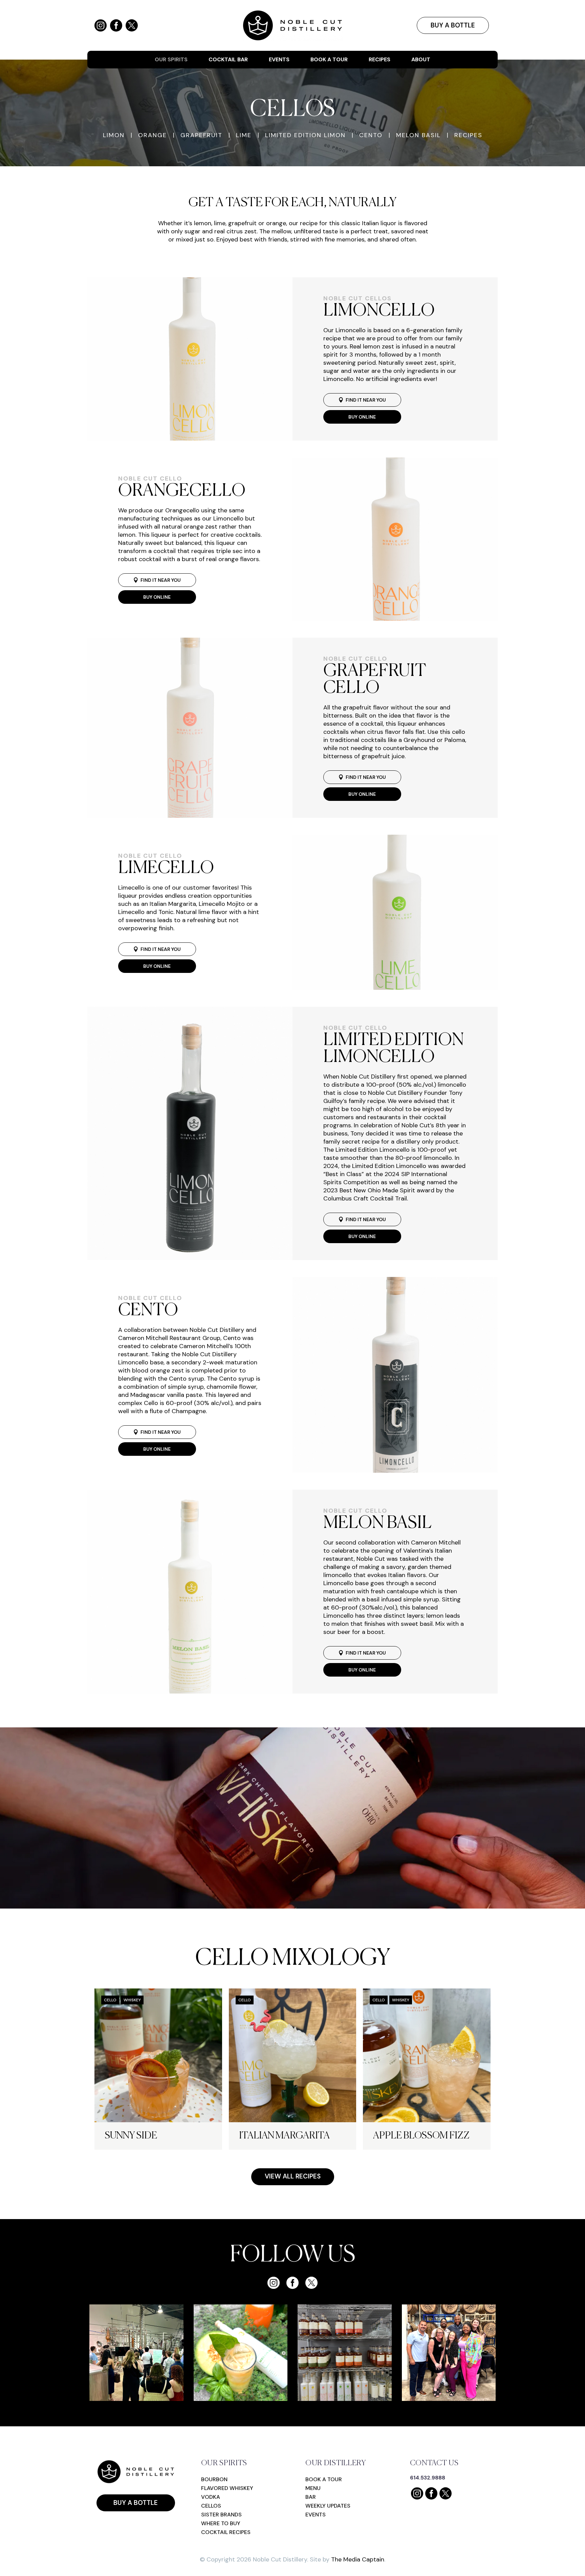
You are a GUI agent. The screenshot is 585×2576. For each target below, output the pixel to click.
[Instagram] (101, 25)
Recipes (380, 60)
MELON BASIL (418, 135)
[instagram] (274, 2283)
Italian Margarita (284, 2136)
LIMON (114, 135)
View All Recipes (293, 2176)
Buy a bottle (136, 2503)
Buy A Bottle (453, 25)
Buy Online (362, 417)
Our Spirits (171, 60)
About (421, 60)
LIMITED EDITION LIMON (305, 135)
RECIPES (468, 135)
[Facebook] (116, 25)
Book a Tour (329, 60)
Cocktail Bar (228, 60)
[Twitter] (132, 25)
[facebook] (292, 2283)
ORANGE (153, 135)
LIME (244, 135)
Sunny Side (131, 2136)
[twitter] (311, 2283)
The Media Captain (358, 2559)
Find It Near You (362, 400)
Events (279, 60)
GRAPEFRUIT (201, 135)
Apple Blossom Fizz (421, 2136)
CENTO (371, 135)
